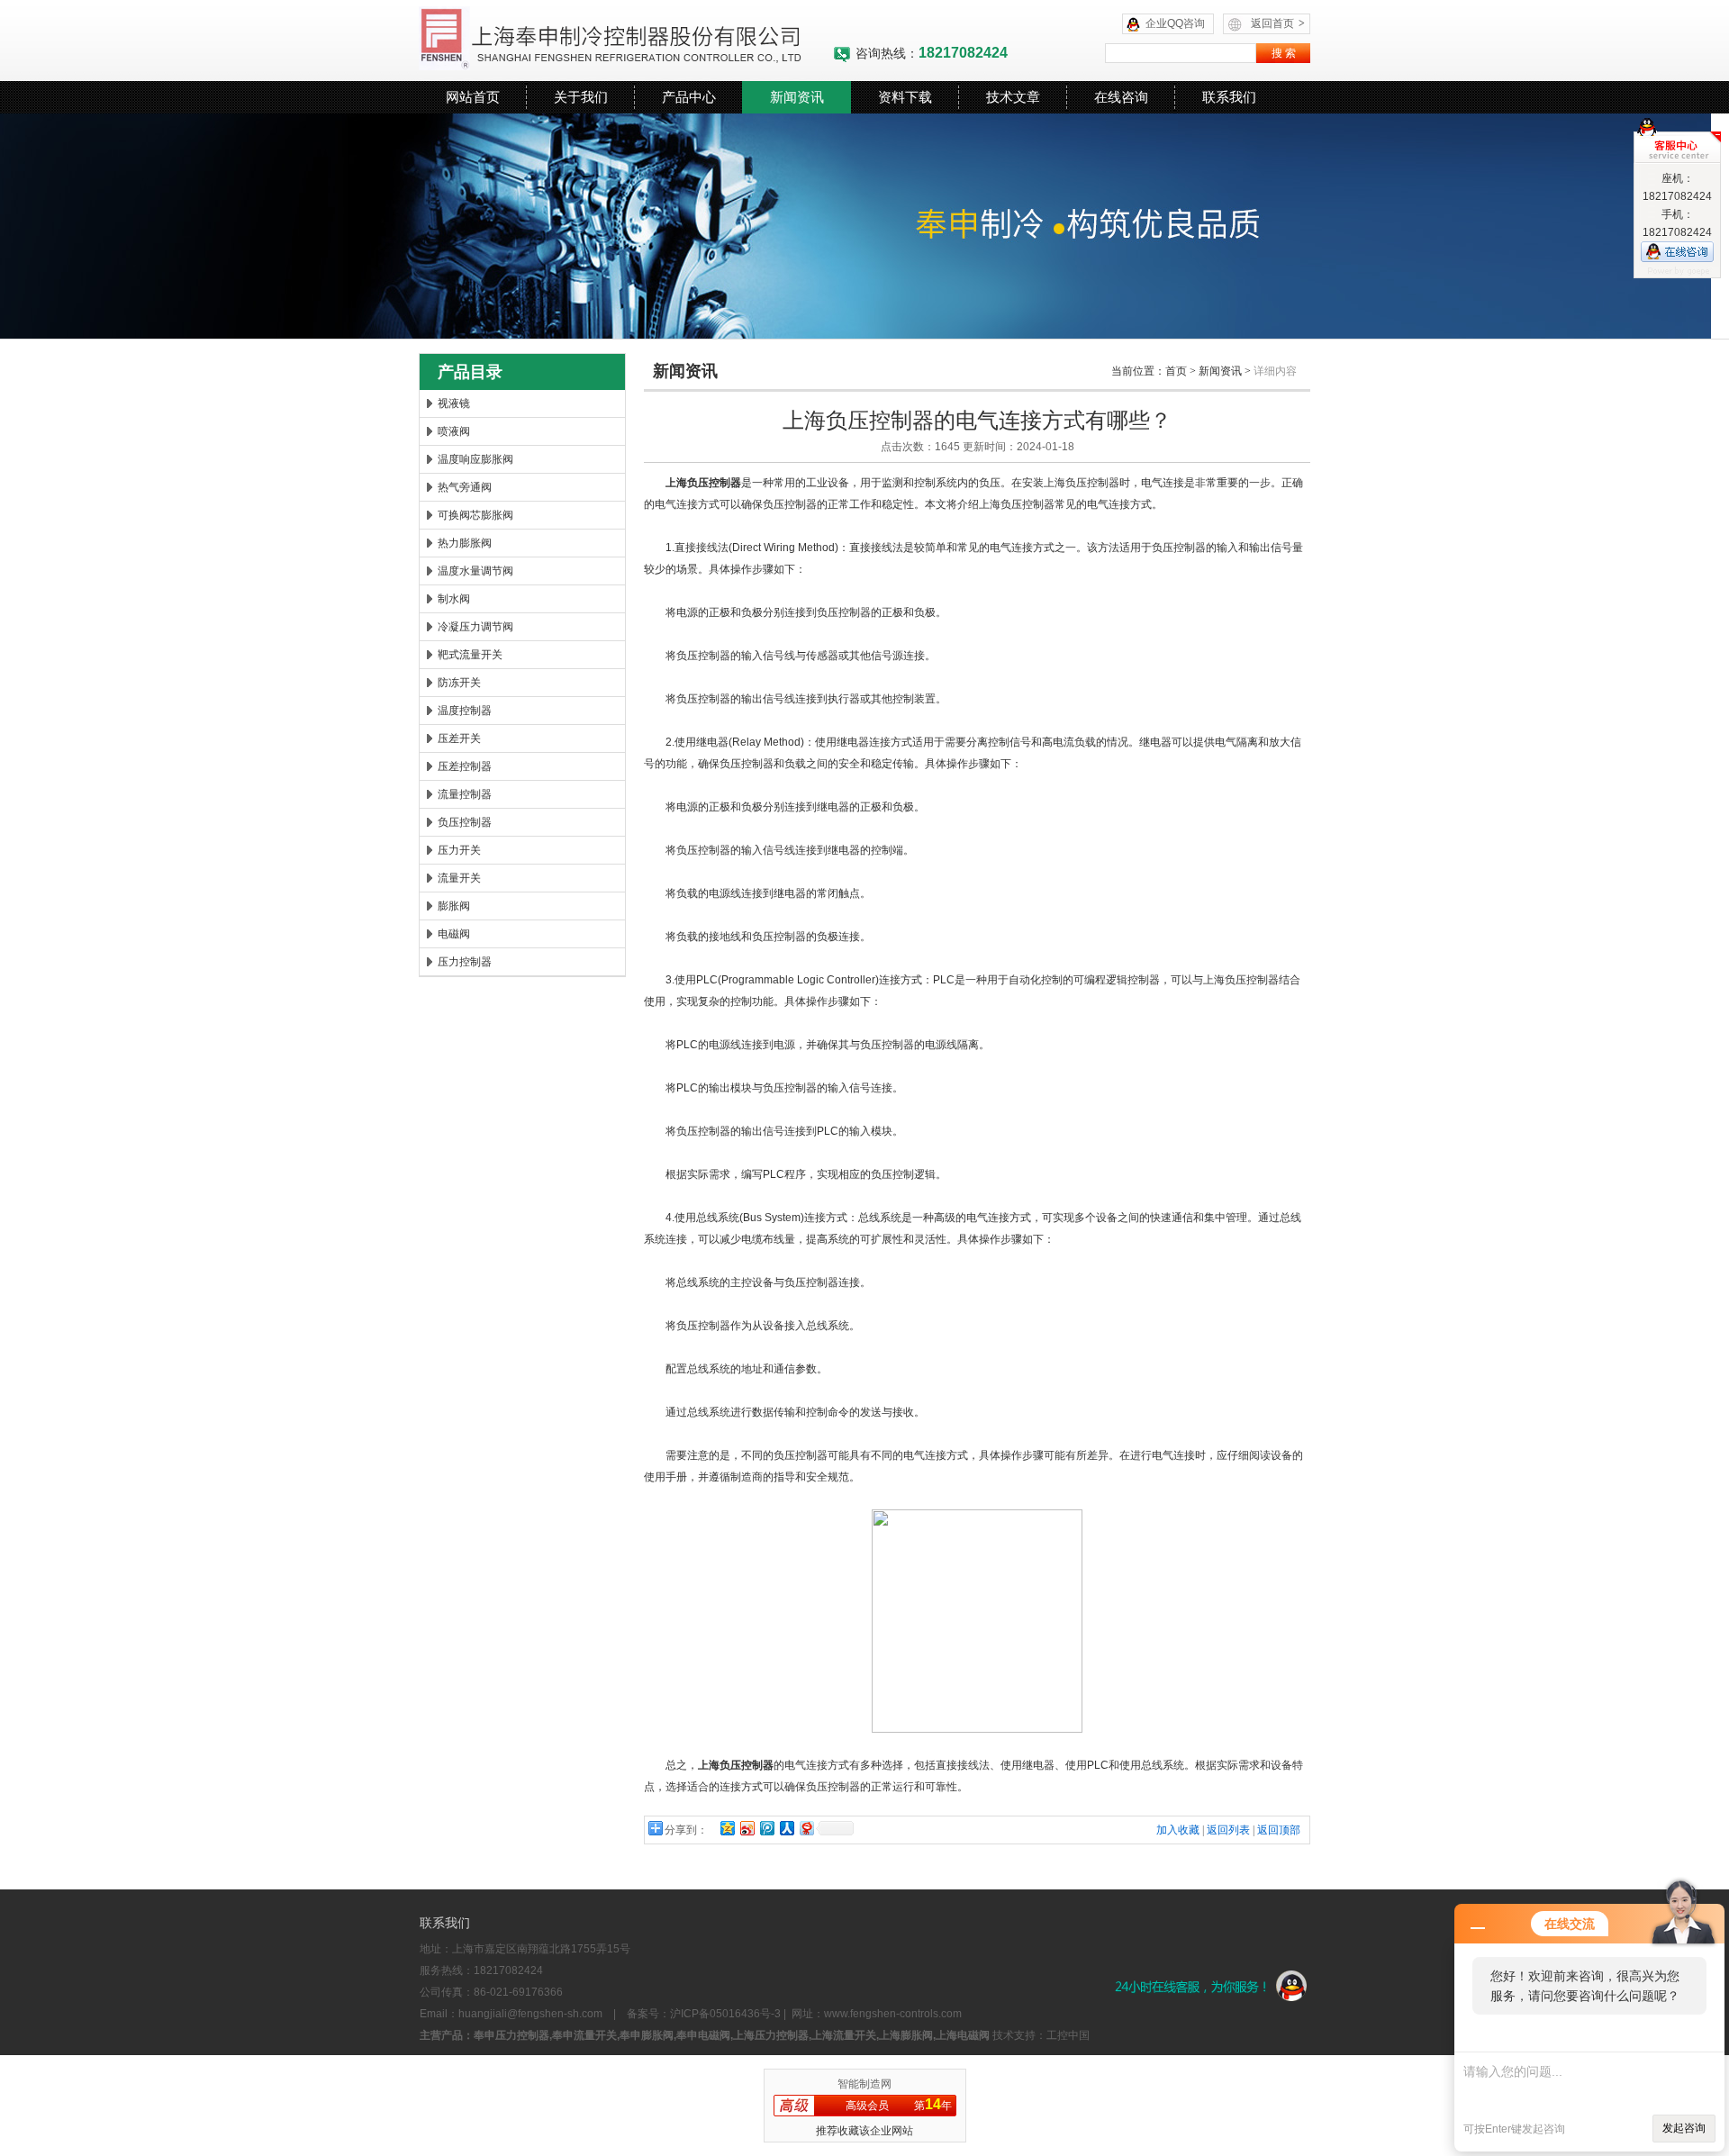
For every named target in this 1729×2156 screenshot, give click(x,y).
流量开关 (459, 878)
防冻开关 (459, 683)
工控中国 (1068, 2035)
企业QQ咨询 (1175, 23)
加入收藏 (1178, 1830)
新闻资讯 (797, 97)
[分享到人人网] (786, 1828)
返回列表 (1228, 1830)
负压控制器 (465, 822)
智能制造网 (864, 2084)
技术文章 (1013, 97)
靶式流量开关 (470, 655)
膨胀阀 (454, 906)
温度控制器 (465, 711)
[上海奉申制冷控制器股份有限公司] (626, 41)
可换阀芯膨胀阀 (475, 515)
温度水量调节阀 (475, 571)
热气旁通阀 (465, 487)
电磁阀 (454, 934)
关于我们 (581, 97)
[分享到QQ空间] (727, 1828)
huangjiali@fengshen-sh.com (530, 2014)
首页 (1176, 371)
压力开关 (459, 850)
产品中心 (689, 97)
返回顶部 (1279, 1830)
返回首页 (1278, 23)
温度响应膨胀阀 (475, 459)
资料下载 (905, 97)
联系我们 (1229, 97)
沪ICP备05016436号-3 (725, 2014)
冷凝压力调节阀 (475, 627)
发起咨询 (1684, 2128)
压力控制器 (465, 962)
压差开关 (459, 738)
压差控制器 (465, 766)
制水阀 (454, 599)
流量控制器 (465, 794)
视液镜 (454, 403)
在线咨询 (1121, 97)
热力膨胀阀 (465, 543)
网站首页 (473, 97)
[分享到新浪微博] (747, 1828)
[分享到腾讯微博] (766, 1828)
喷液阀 (454, 431)
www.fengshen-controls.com (893, 2014)
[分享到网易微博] (806, 1828)
